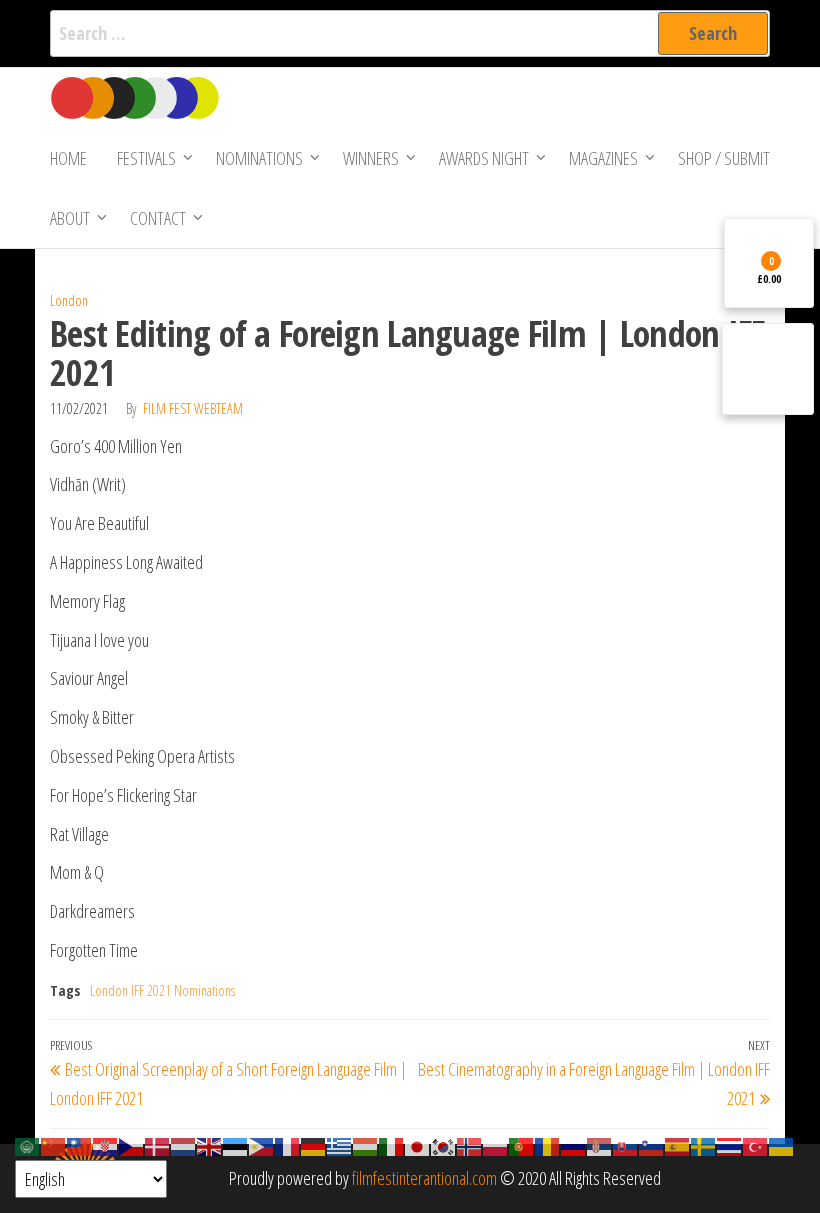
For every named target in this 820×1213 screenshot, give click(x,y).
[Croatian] (106, 1145)
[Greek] (340, 1145)
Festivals (146, 158)
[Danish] (158, 1145)
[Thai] (730, 1145)
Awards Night (484, 158)
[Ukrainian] (782, 1145)
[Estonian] (236, 1145)
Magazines (603, 158)
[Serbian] (600, 1145)
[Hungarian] (366, 1145)
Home (68, 158)
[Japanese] (418, 1145)
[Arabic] (28, 1145)
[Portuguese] (522, 1145)
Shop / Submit (724, 158)
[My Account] (768, 369)
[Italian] (392, 1145)
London (69, 300)
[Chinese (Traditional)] (80, 1145)
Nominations (259, 158)
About (70, 218)
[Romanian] (548, 1145)
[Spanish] (678, 1145)
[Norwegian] (470, 1145)
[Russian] (574, 1145)
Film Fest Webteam (193, 408)
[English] (210, 1145)
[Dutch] (184, 1145)
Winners (371, 158)
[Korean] (444, 1145)
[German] (314, 1145)
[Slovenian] (652, 1145)
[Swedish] (704, 1145)
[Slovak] (626, 1145)
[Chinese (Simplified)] (54, 1145)
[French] (288, 1145)
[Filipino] (262, 1145)
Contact (158, 218)
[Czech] (132, 1145)
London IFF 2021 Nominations (162, 990)
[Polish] (496, 1145)
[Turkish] (756, 1145)
